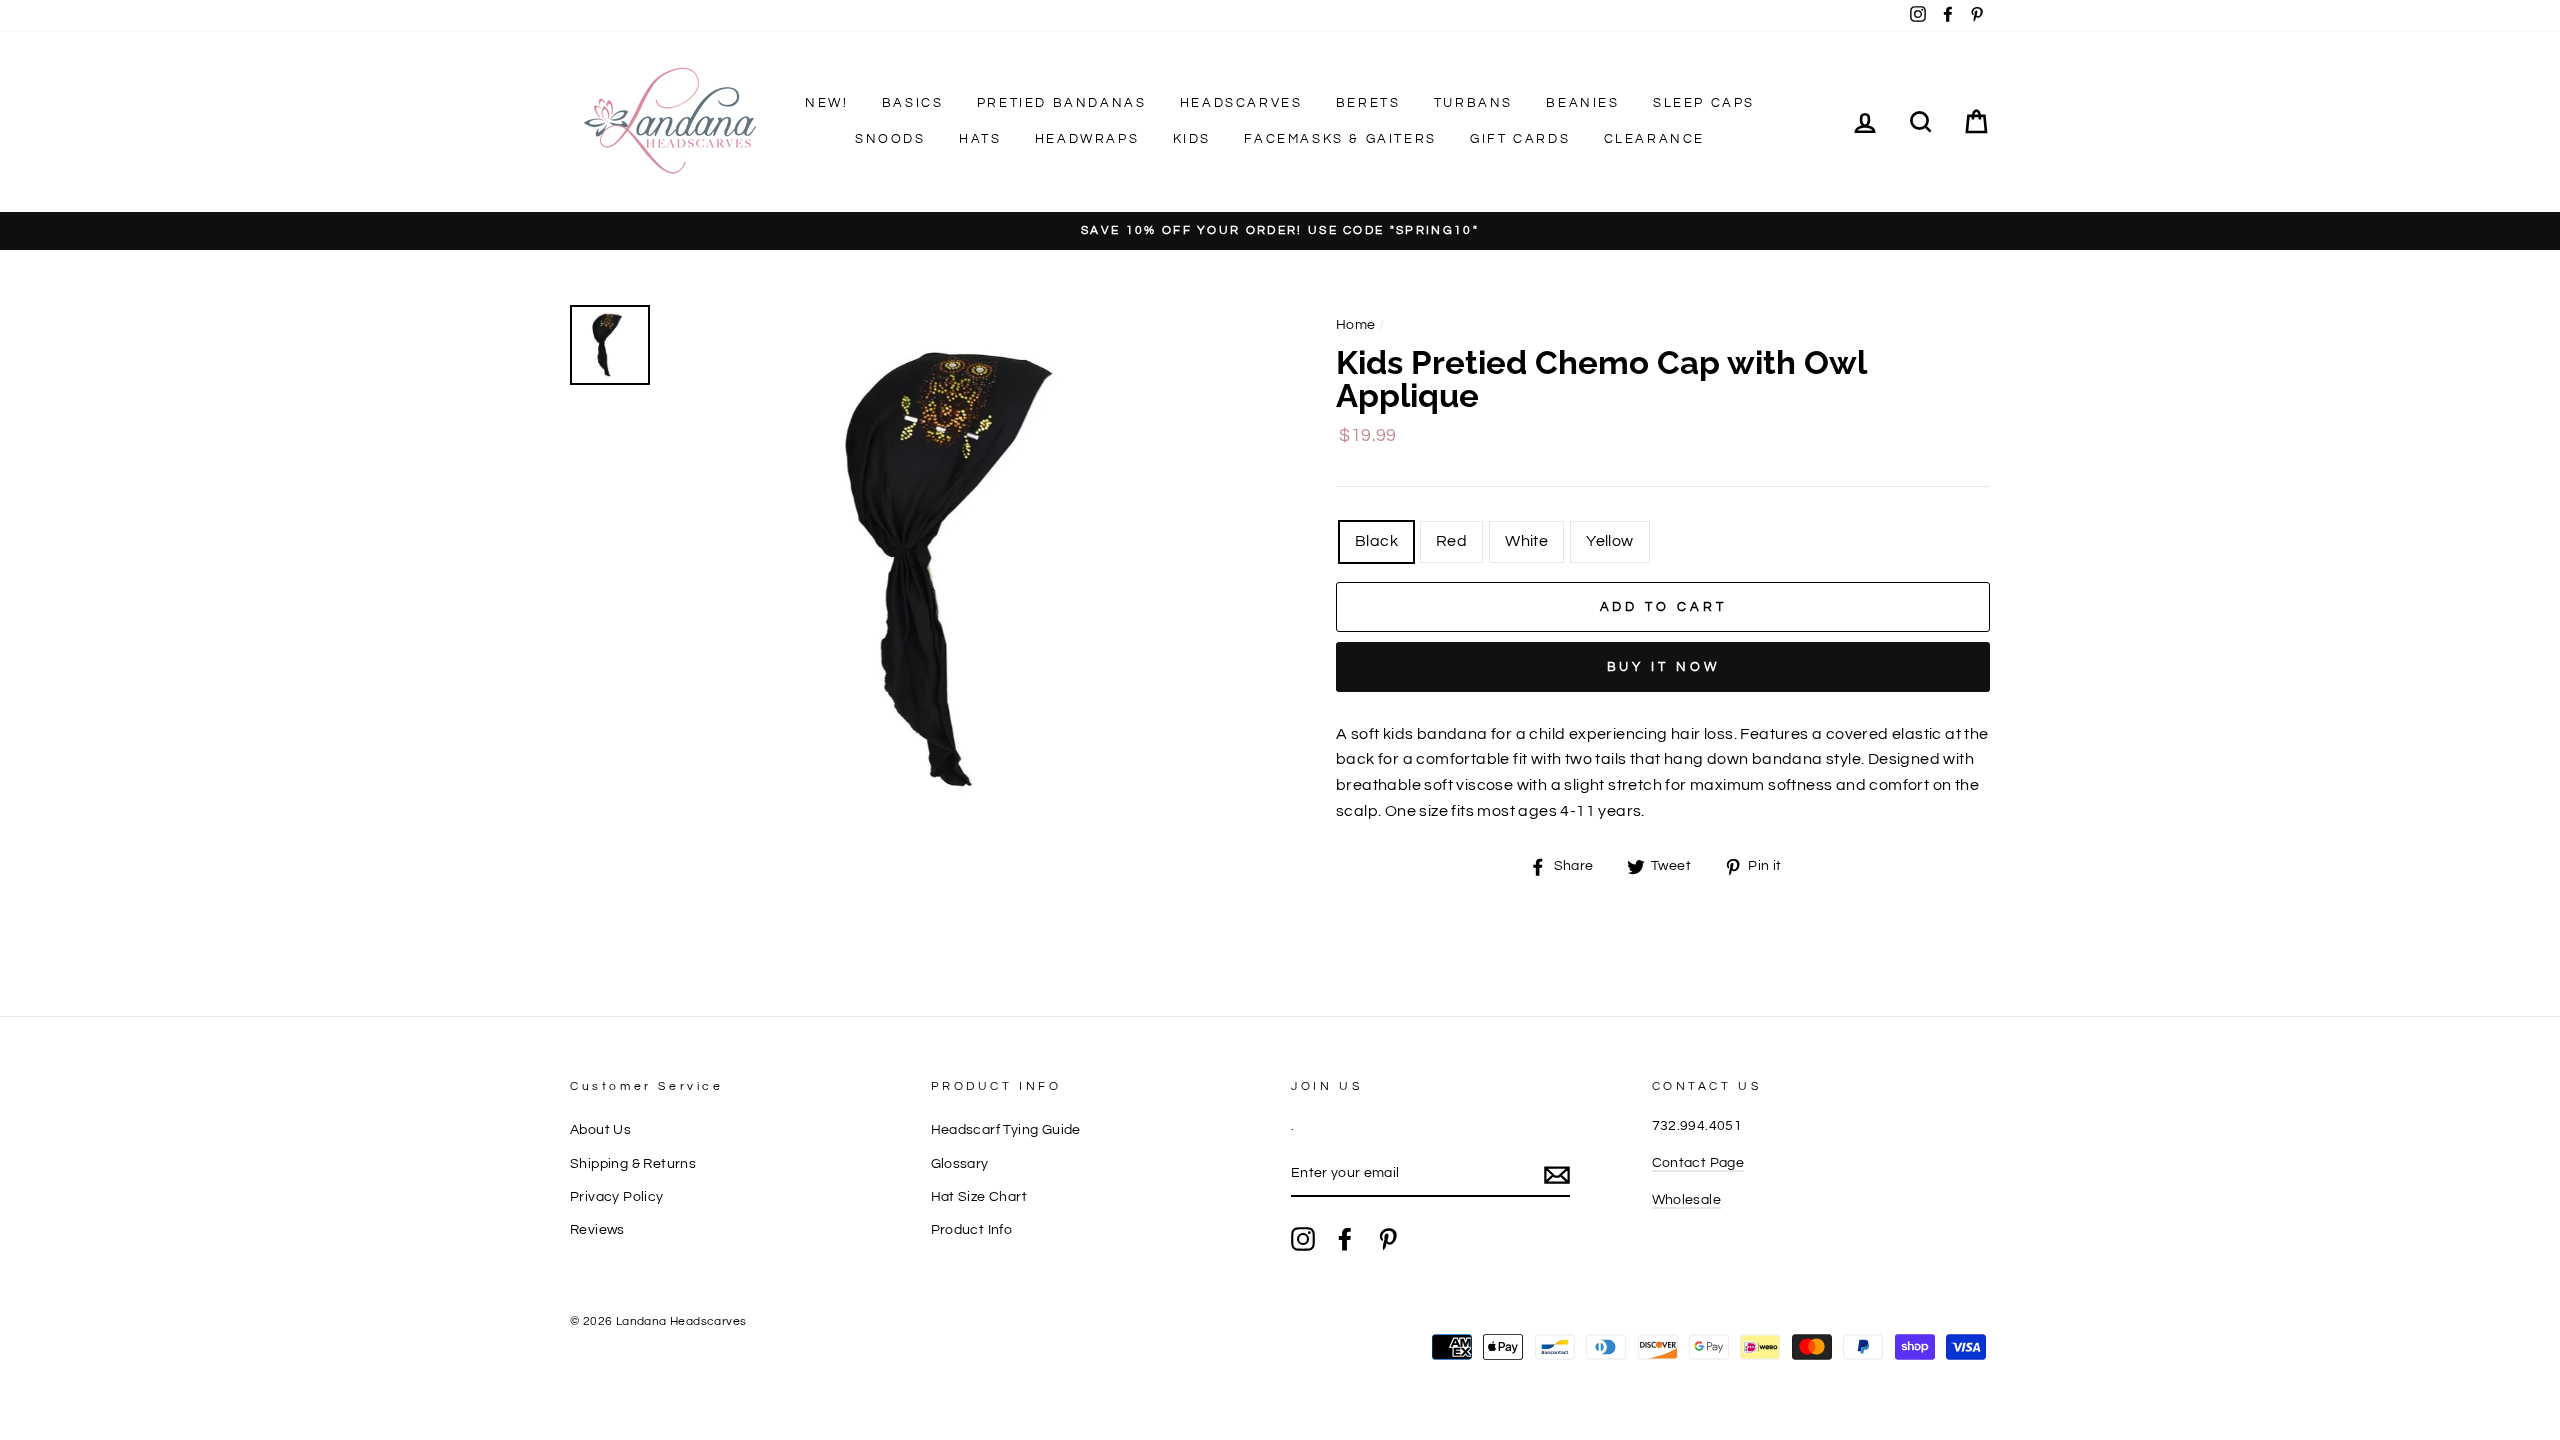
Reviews (597, 1230)
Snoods (890, 139)
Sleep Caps (1704, 103)
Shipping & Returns (633, 1164)
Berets (1368, 103)
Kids (1192, 139)
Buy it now (1663, 667)
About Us (600, 1130)
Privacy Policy (617, 1197)
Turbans (1473, 103)
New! (826, 103)
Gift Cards (1520, 139)
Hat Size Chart (979, 1197)
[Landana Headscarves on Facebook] (1345, 1239)
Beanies (1582, 103)
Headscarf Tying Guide (1006, 1130)
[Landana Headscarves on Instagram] (1303, 1239)
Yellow (1609, 541)
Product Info (972, 1230)
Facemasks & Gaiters (1340, 139)
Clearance (1654, 139)
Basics (913, 103)
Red (1451, 541)
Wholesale (1687, 1200)
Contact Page (1698, 1163)
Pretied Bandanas (1062, 103)
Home (1356, 325)
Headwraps (1087, 139)
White (1526, 541)
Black (1376, 541)
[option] (1280, 231)
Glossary (960, 1164)
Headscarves (1241, 103)
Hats (980, 139)
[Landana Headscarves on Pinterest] (1388, 1239)
